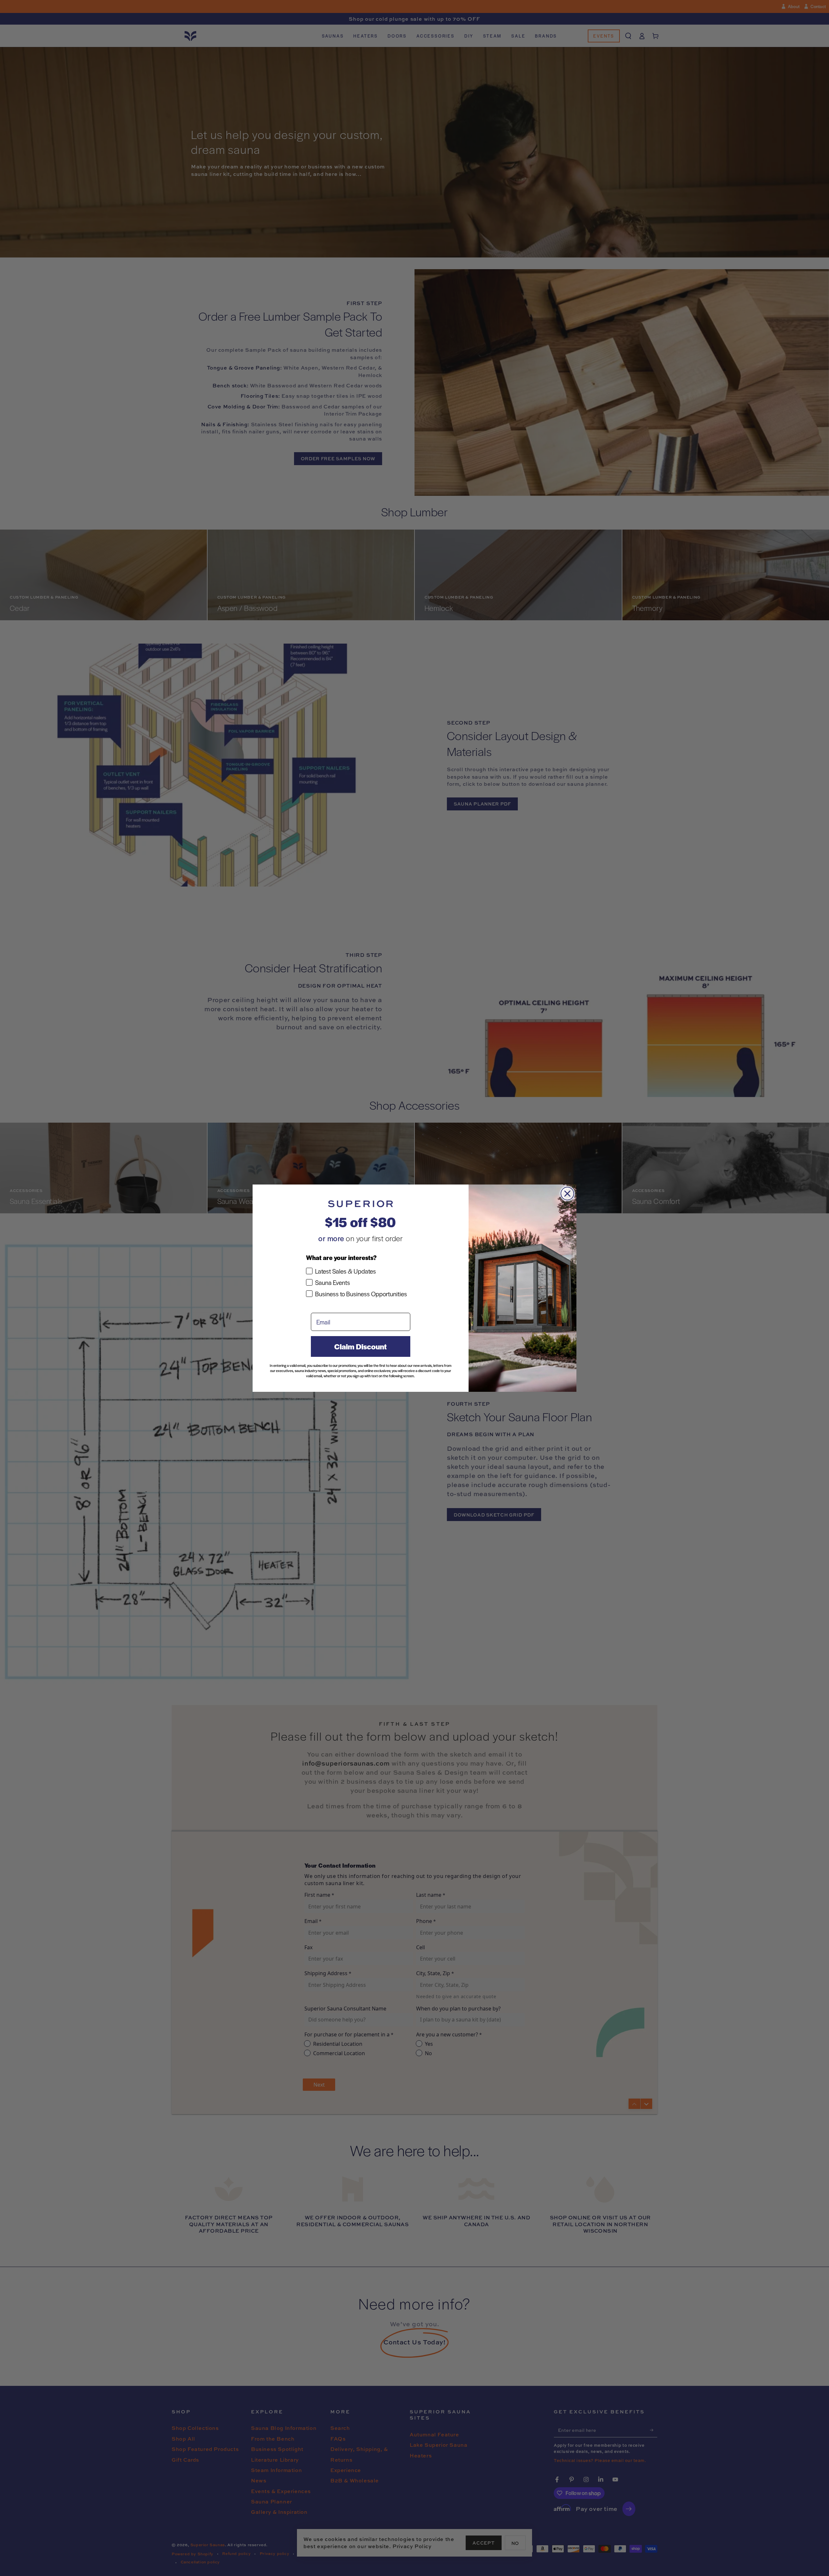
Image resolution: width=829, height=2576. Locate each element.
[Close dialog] (567, 1194)
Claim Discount (360, 1346)
